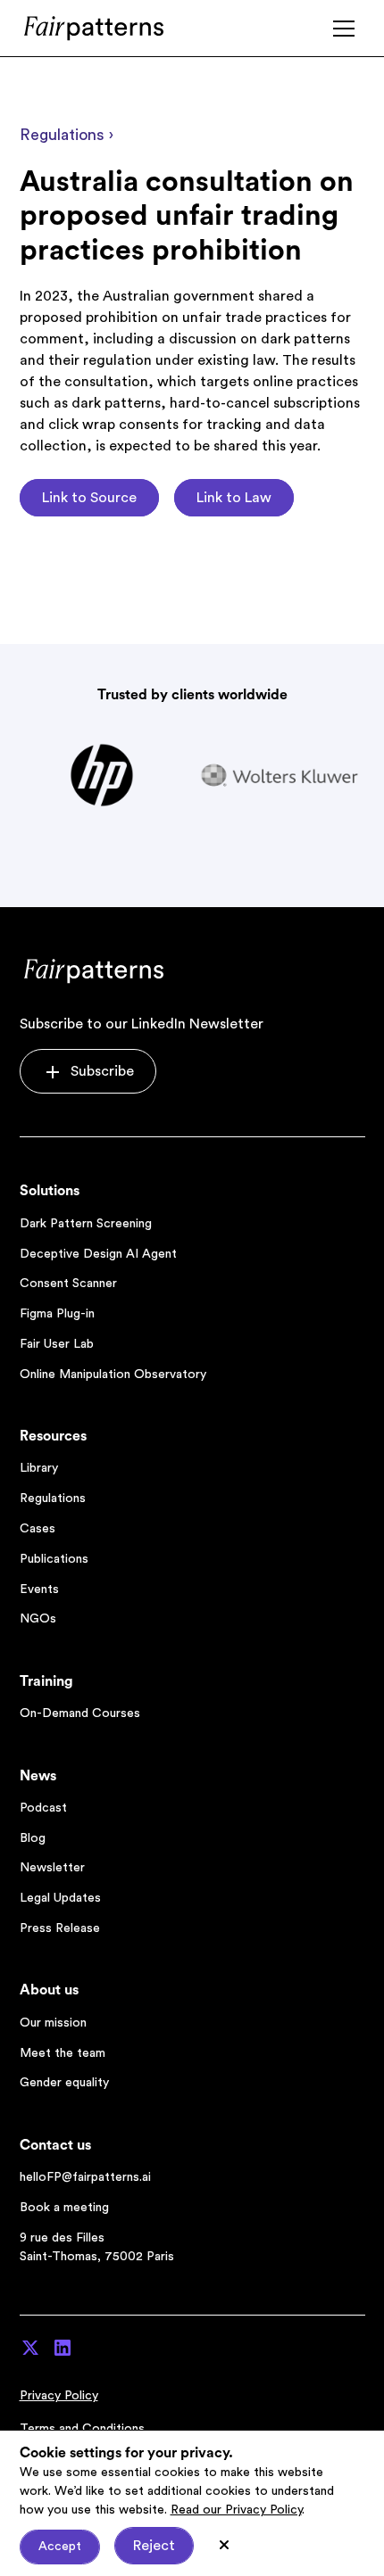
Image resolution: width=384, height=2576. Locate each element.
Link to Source (89, 498)
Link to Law (234, 498)
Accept (60, 2547)
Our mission (53, 2023)
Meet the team (63, 2053)
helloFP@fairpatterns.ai (85, 2177)
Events (39, 1589)
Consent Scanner (68, 1284)
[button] (344, 29)
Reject (154, 2546)
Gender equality (64, 2083)
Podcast (43, 1808)
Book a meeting (64, 2208)
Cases (38, 1529)
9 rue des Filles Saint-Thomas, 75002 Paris (97, 2247)
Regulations (53, 1499)
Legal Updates (60, 1898)
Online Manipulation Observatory (113, 1375)
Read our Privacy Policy (236, 2510)
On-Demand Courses (80, 1713)
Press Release (60, 1928)
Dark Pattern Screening (86, 1224)
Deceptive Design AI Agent (98, 1254)
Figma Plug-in (57, 1314)
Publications (54, 1559)
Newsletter (52, 1868)
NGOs (38, 1619)
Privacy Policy (59, 2396)
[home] (96, 28)
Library (39, 1468)
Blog (33, 1838)
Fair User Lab (57, 1344)
